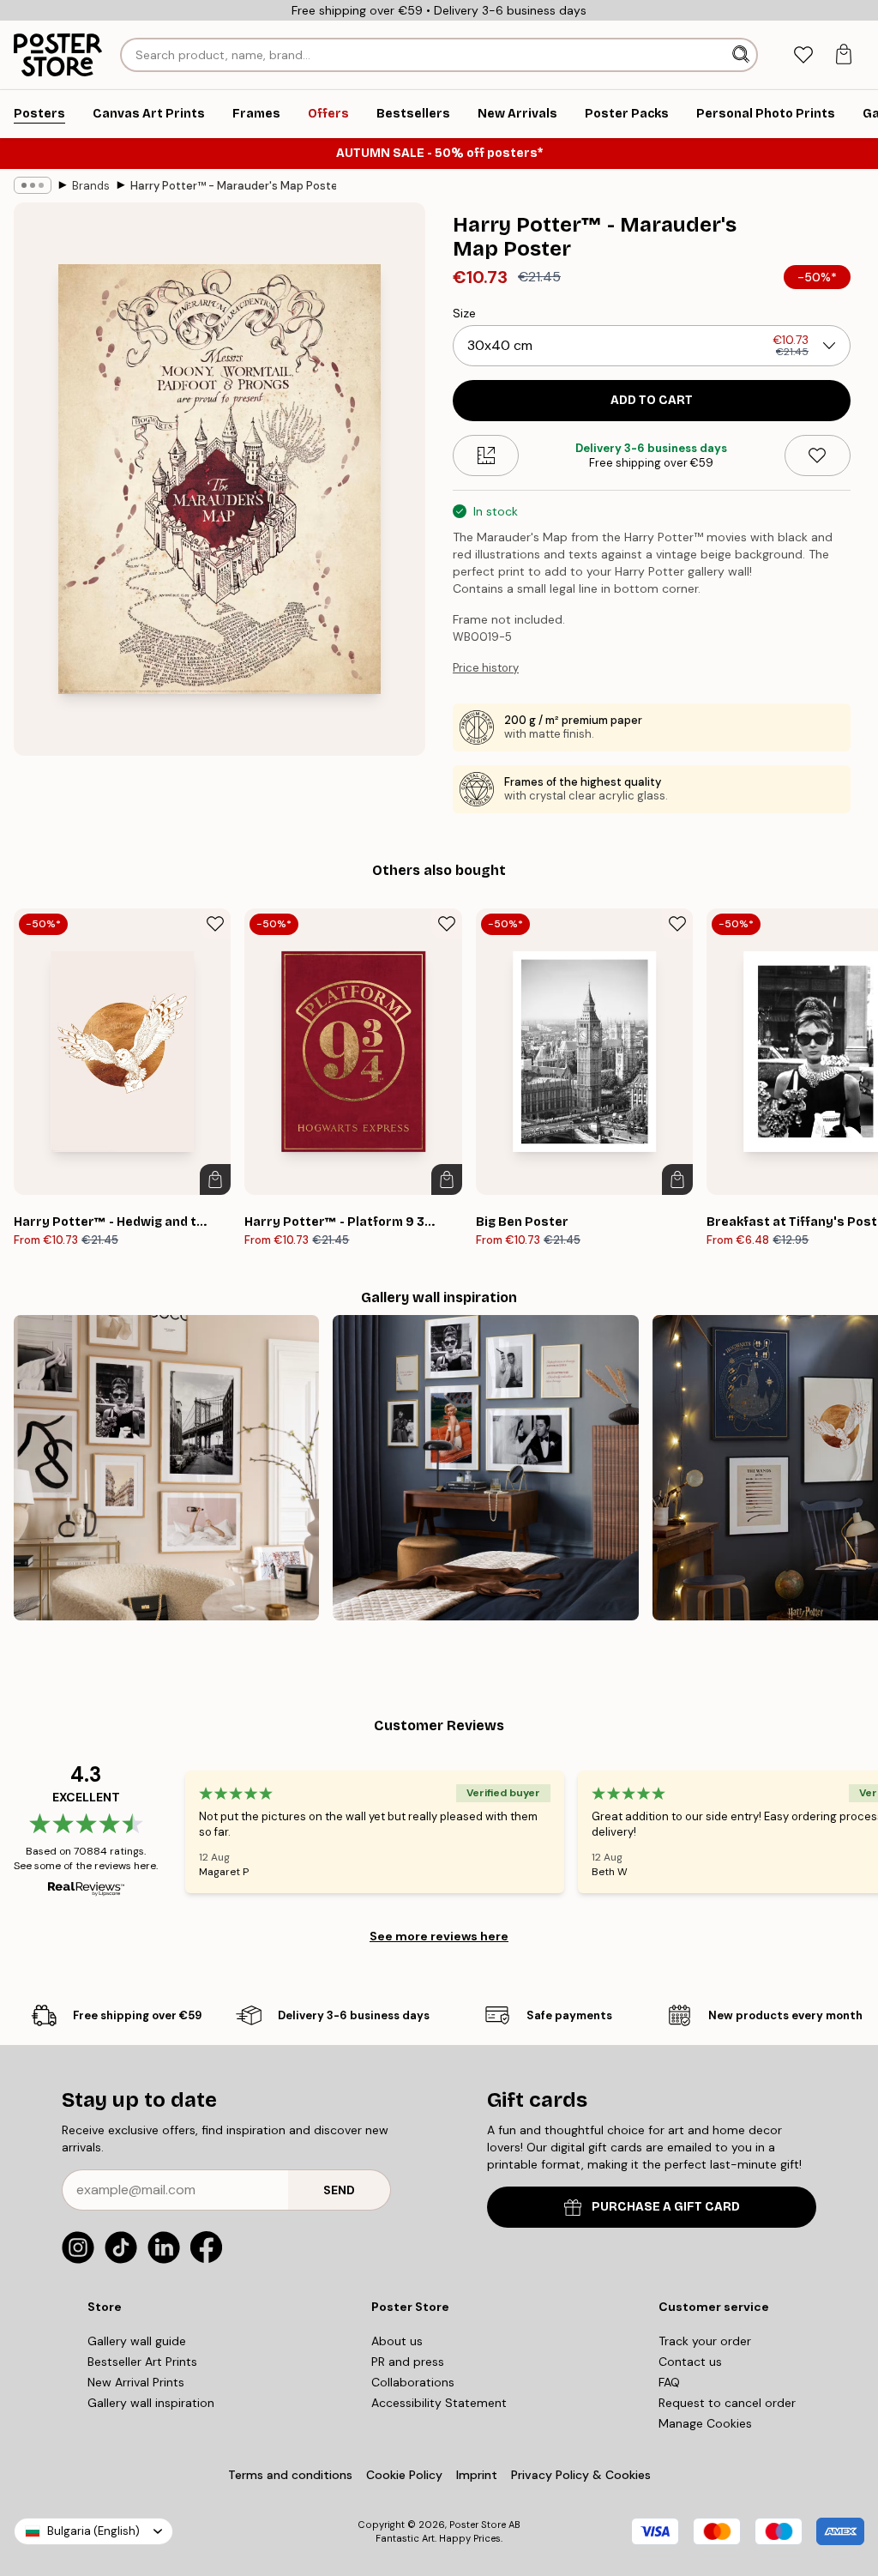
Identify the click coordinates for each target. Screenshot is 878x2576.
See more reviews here (439, 1936)
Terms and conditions (290, 2475)
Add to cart (652, 400)
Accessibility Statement (439, 2403)
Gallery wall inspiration (151, 2403)
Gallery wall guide (137, 2341)
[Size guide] (486, 455)
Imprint (477, 2475)
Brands (91, 186)
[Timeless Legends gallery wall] (485, 1468)
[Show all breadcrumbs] (33, 185)
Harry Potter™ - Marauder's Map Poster (233, 186)
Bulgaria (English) (93, 2531)
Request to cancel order (727, 2403)
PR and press (408, 2362)
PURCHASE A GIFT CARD (666, 2207)
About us (397, 2341)
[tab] (803, 55)
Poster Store (478, 2525)
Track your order (705, 2341)
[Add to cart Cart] (215, 1179)
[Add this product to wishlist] (818, 455)
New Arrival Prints (136, 2382)
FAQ (669, 2382)
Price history (486, 668)
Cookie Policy (404, 2475)
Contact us (690, 2362)
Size (464, 313)
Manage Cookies (705, 2423)
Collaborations (413, 2382)
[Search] (743, 55)
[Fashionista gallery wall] (166, 1468)
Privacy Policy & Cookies (581, 2475)
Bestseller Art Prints (142, 2362)
